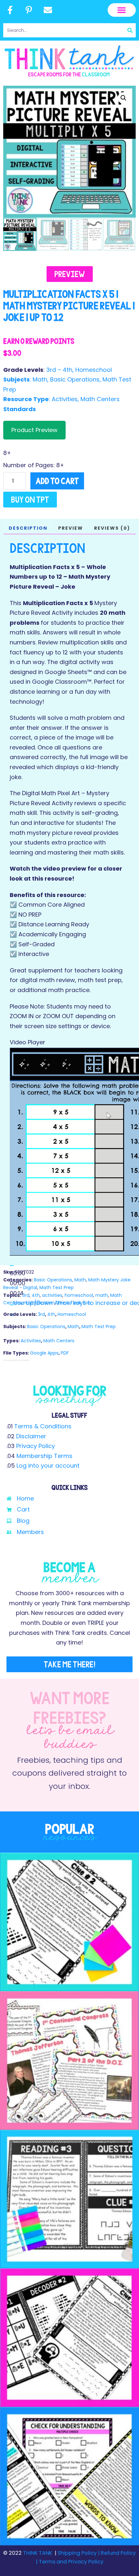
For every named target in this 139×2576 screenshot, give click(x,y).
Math (40, 379)
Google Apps (44, 1353)
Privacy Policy (36, 1446)
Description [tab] (28, 528)
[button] (122, 10)
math (102, 1295)
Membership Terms (44, 1456)
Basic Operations (75, 379)
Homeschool (94, 370)
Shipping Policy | (79, 2553)
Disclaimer (31, 1436)
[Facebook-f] (10, 10)
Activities (65, 399)
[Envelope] (48, 10)
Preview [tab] (71, 528)
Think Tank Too (74, 1303)
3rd (26, 1295)
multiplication (39, 1303)
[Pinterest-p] (29, 10)
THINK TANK (37, 2553)
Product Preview (34, 430)
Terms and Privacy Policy (70, 2562)
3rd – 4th (59, 370)
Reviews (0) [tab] (112, 528)
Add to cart (57, 481)
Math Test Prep (57, 1288)
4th (36, 1295)
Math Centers (100, 399)
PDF (65, 1353)
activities (52, 1295)
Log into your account (48, 1466)
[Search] (130, 30)
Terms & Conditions (43, 1426)
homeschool (79, 1295)
